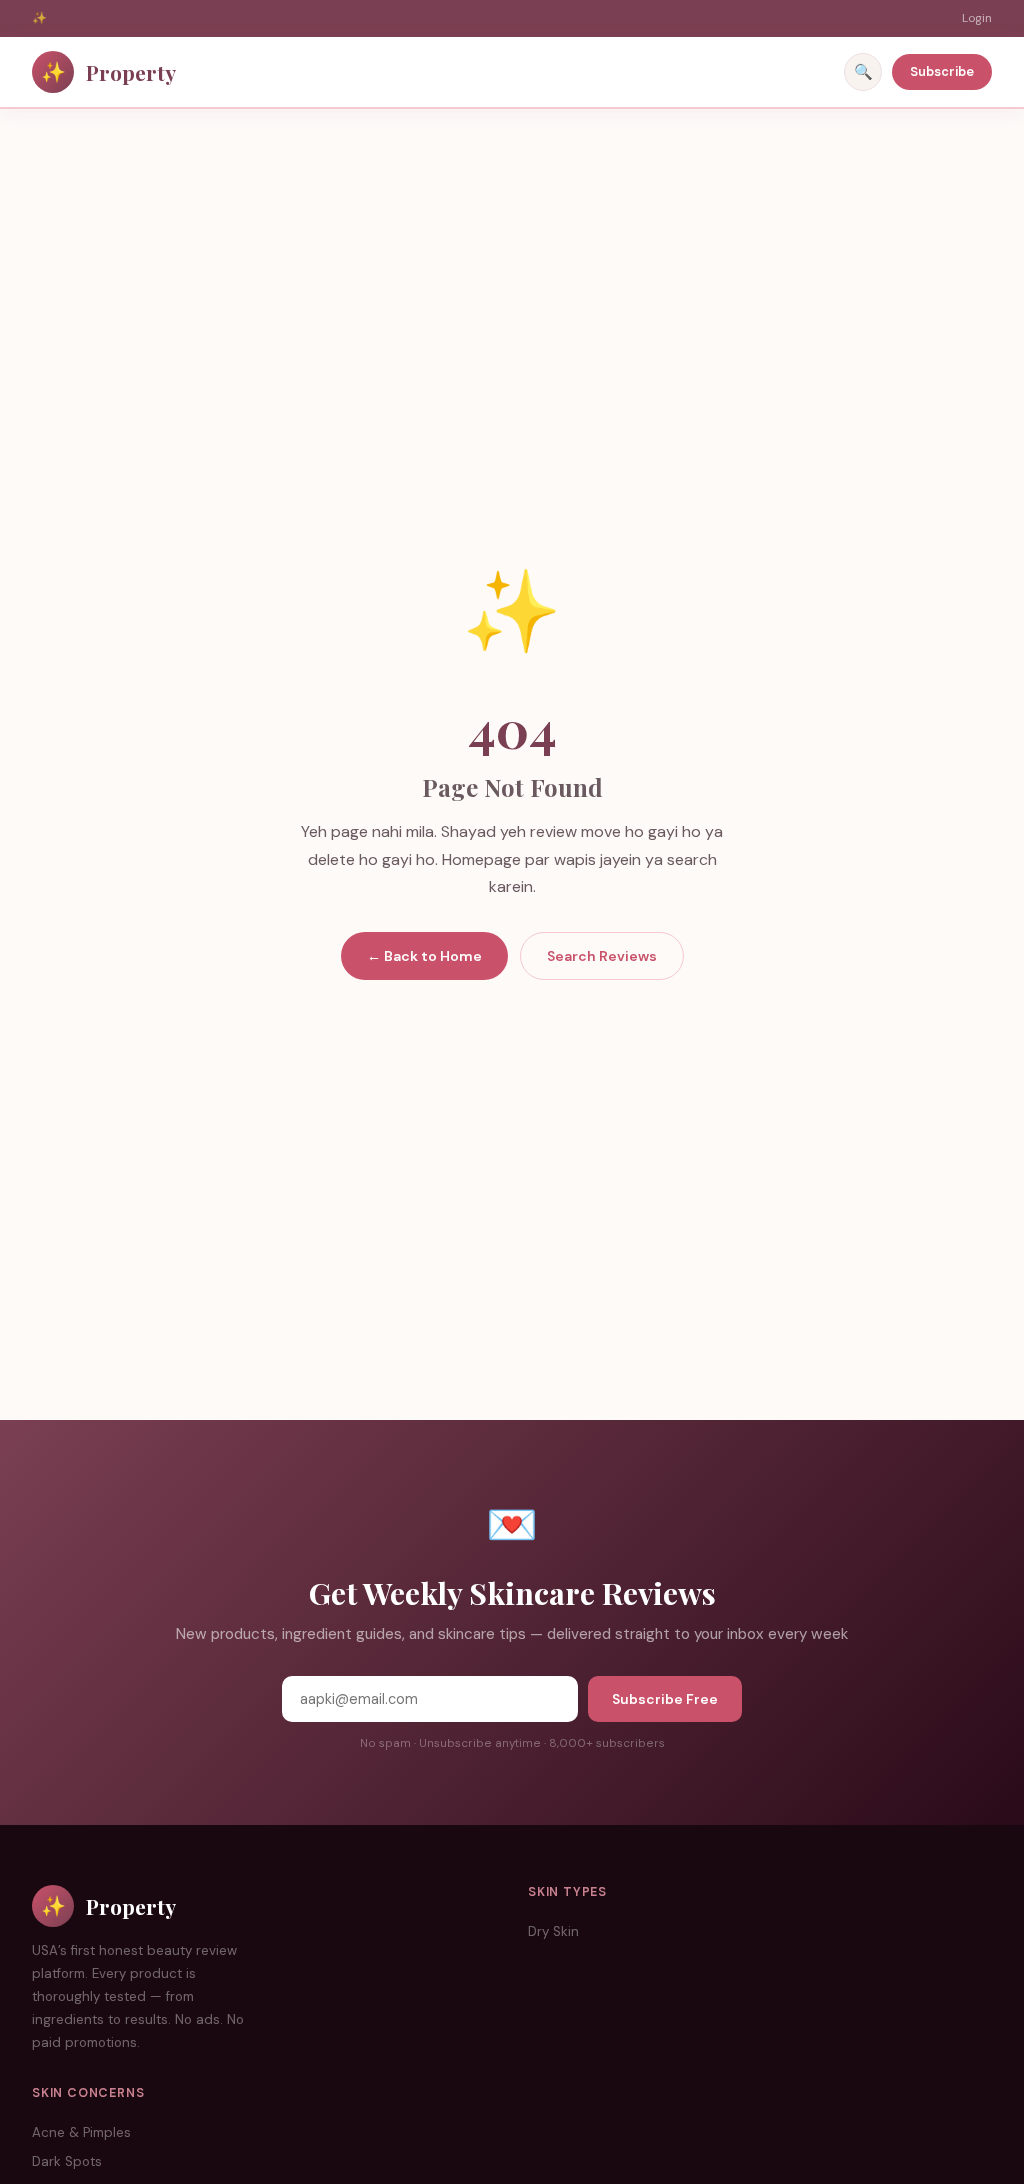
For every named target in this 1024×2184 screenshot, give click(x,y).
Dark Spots (67, 2161)
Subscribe (942, 71)
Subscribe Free (665, 1699)
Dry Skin (553, 1931)
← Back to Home (424, 956)
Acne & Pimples (81, 2132)
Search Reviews (602, 956)
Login (977, 18)
